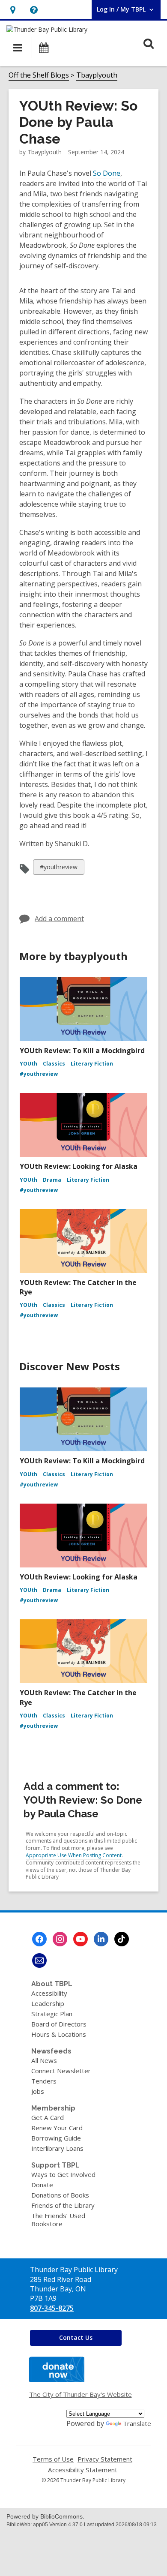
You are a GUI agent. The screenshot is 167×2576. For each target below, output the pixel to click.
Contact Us (76, 2337)
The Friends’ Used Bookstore (58, 2220)
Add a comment (59, 919)
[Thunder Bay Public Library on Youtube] (81, 1939)
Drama (52, 1180)
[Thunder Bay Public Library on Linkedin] (101, 1939)
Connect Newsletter (61, 2071)
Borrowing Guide (56, 2138)
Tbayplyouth (97, 75)
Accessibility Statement (83, 2470)
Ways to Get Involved (63, 2174)
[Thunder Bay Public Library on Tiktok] (122, 1939)
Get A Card (48, 2117)
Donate (42, 2185)
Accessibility (49, 1993)
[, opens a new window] (57, 2380)
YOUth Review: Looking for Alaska (79, 1166)
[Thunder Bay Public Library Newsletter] (39, 1961)
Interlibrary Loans (57, 2148)
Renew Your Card (57, 2128)
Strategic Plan (52, 2014)
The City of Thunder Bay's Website (81, 2394)
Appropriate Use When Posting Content (74, 1855)
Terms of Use (53, 2459)
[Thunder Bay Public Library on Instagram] (60, 1939)
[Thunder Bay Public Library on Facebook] (39, 1939)
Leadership (48, 2003)
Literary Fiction (92, 1064)
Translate (137, 2423)
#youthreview (58, 869)
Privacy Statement (105, 2459)
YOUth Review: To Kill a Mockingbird (82, 1051)
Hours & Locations (59, 2034)
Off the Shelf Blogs (39, 75)
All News (44, 2060)
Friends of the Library (63, 2205)
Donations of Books (60, 2195)
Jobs (38, 2091)
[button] (13, 10)
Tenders (44, 2081)
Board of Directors (59, 2024)
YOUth (28, 1064)
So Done (107, 173)
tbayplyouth (45, 152)
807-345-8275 (52, 2308)
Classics (54, 1064)
